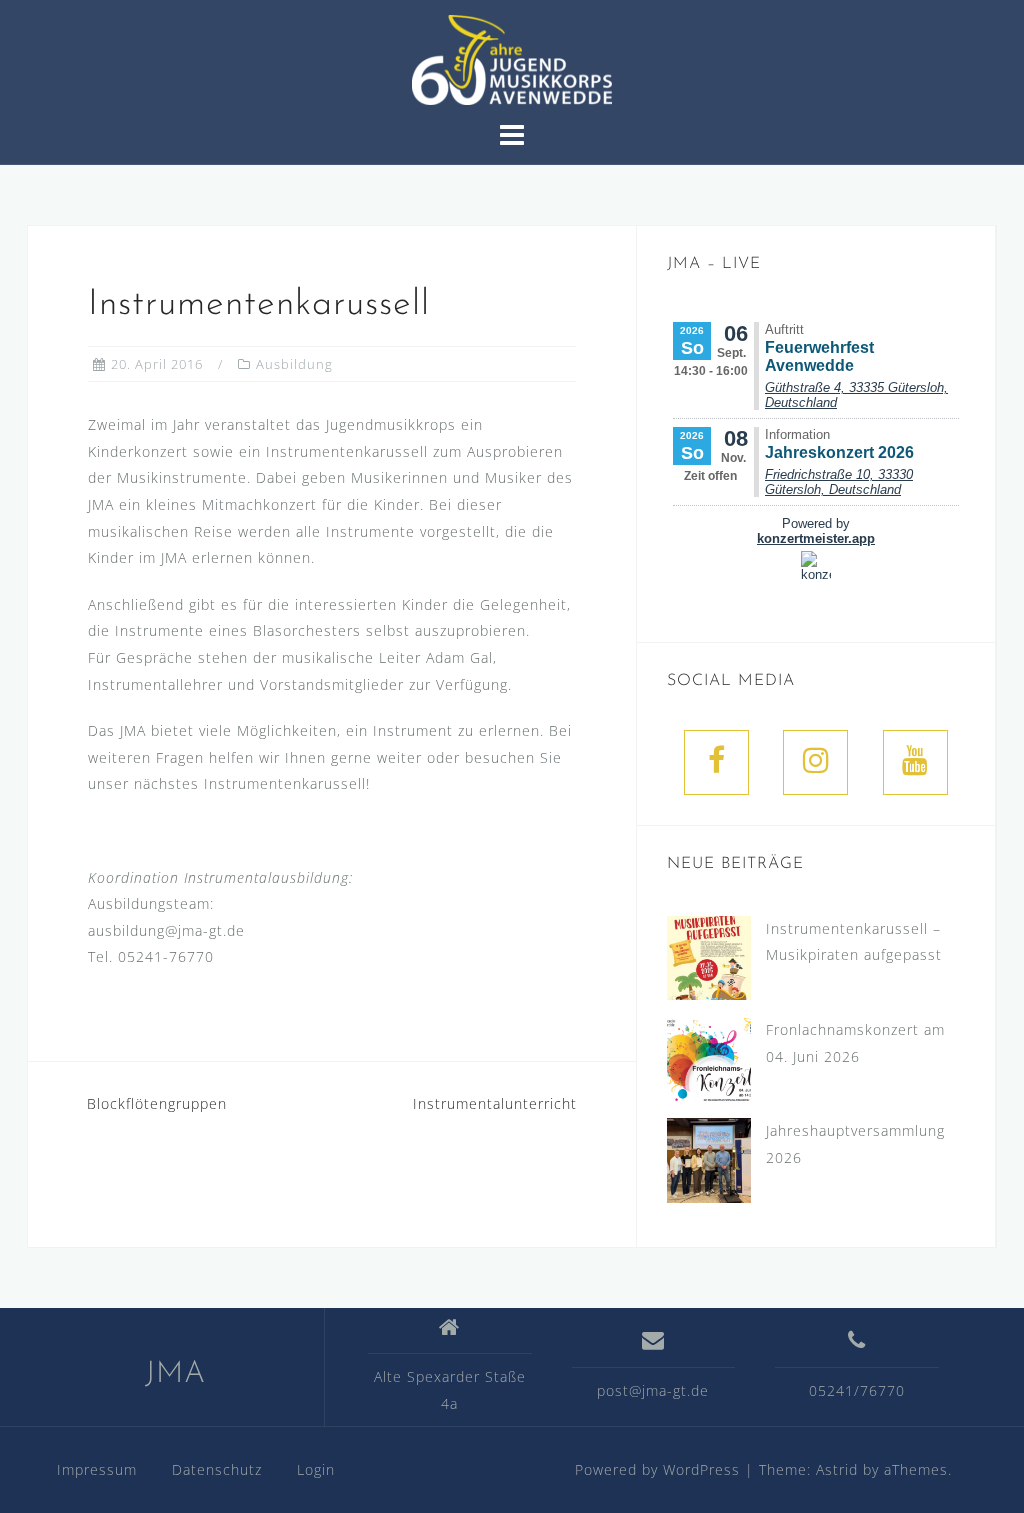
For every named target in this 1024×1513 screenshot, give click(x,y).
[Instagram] (815, 762)
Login (316, 1469)
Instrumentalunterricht (495, 1103)
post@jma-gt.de (653, 1390)
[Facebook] (716, 762)
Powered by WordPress (657, 1469)
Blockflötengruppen (157, 1103)
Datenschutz (217, 1469)
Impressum (97, 1469)
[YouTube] (915, 762)
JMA (175, 1374)
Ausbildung (294, 364)
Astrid (837, 1469)
